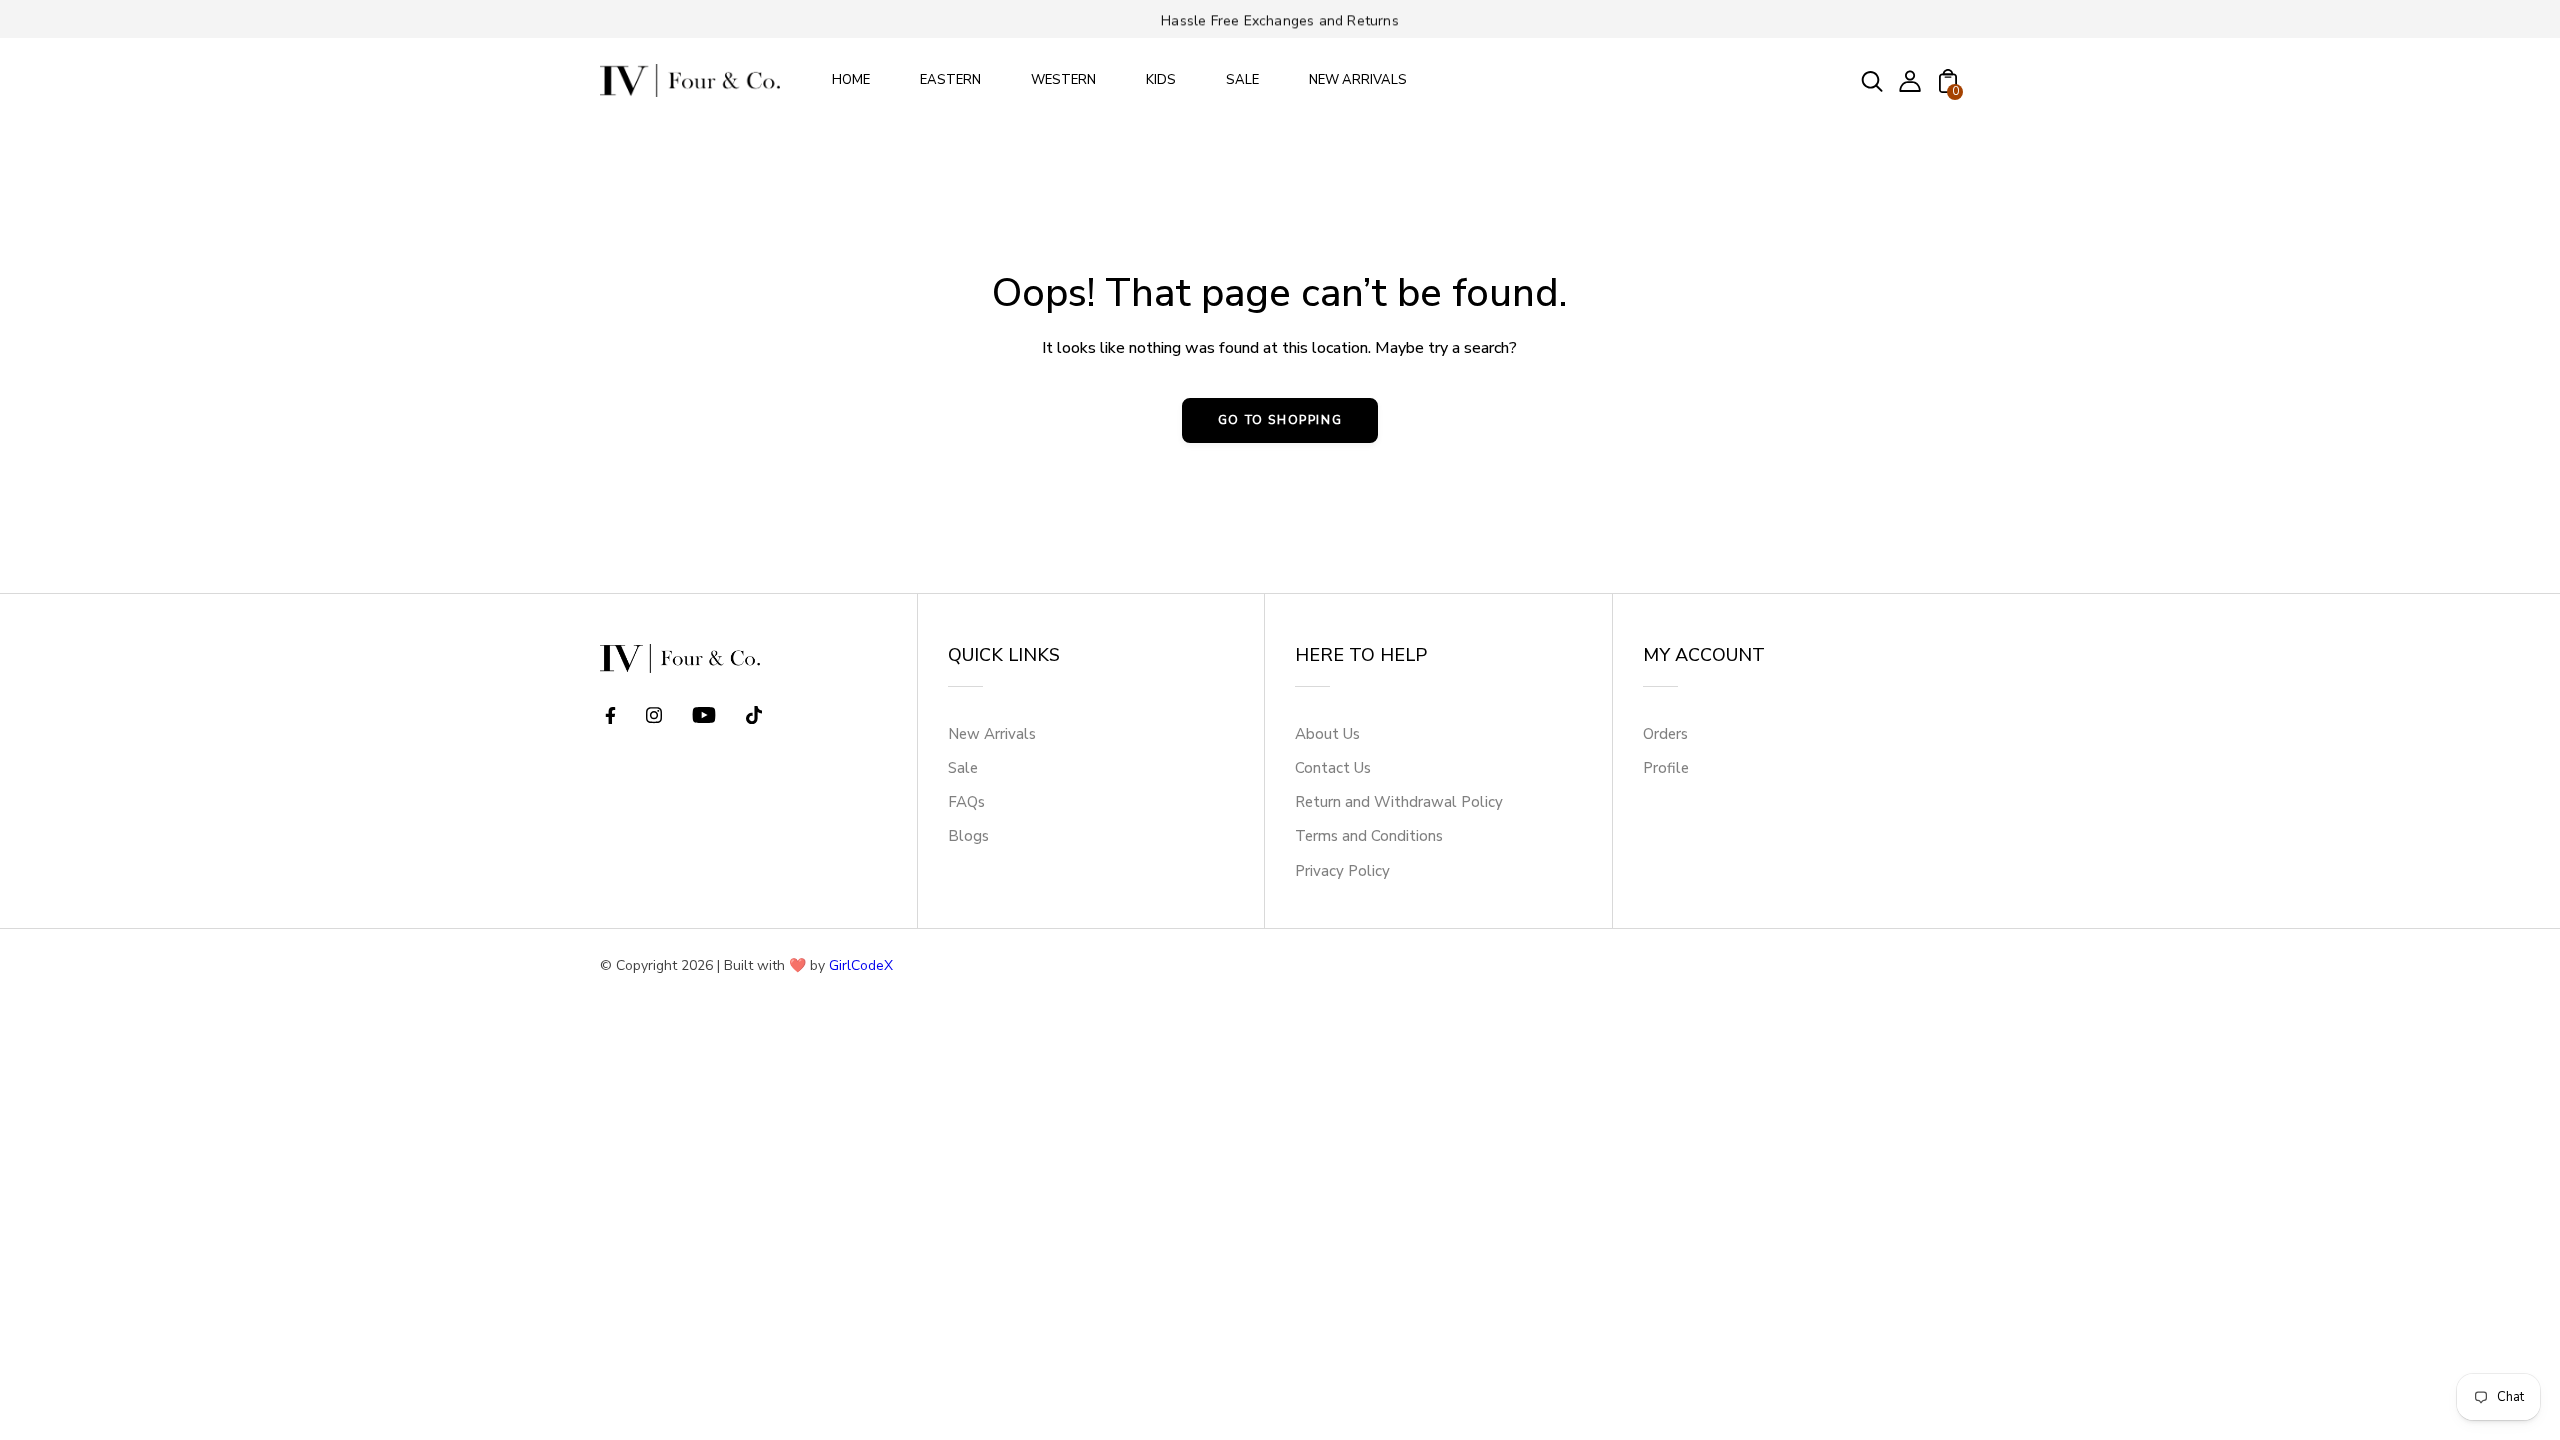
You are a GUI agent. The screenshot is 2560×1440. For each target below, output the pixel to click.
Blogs (968, 836)
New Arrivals (992, 734)
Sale (963, 768)
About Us (1327, 734)
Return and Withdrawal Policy (1399, 802)
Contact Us (1333, 768)
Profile (1666, 768)
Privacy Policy (1342, 871)
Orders (1665, 734)
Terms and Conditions (1369, 836)
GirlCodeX (861, 965)
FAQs (966, 802)
